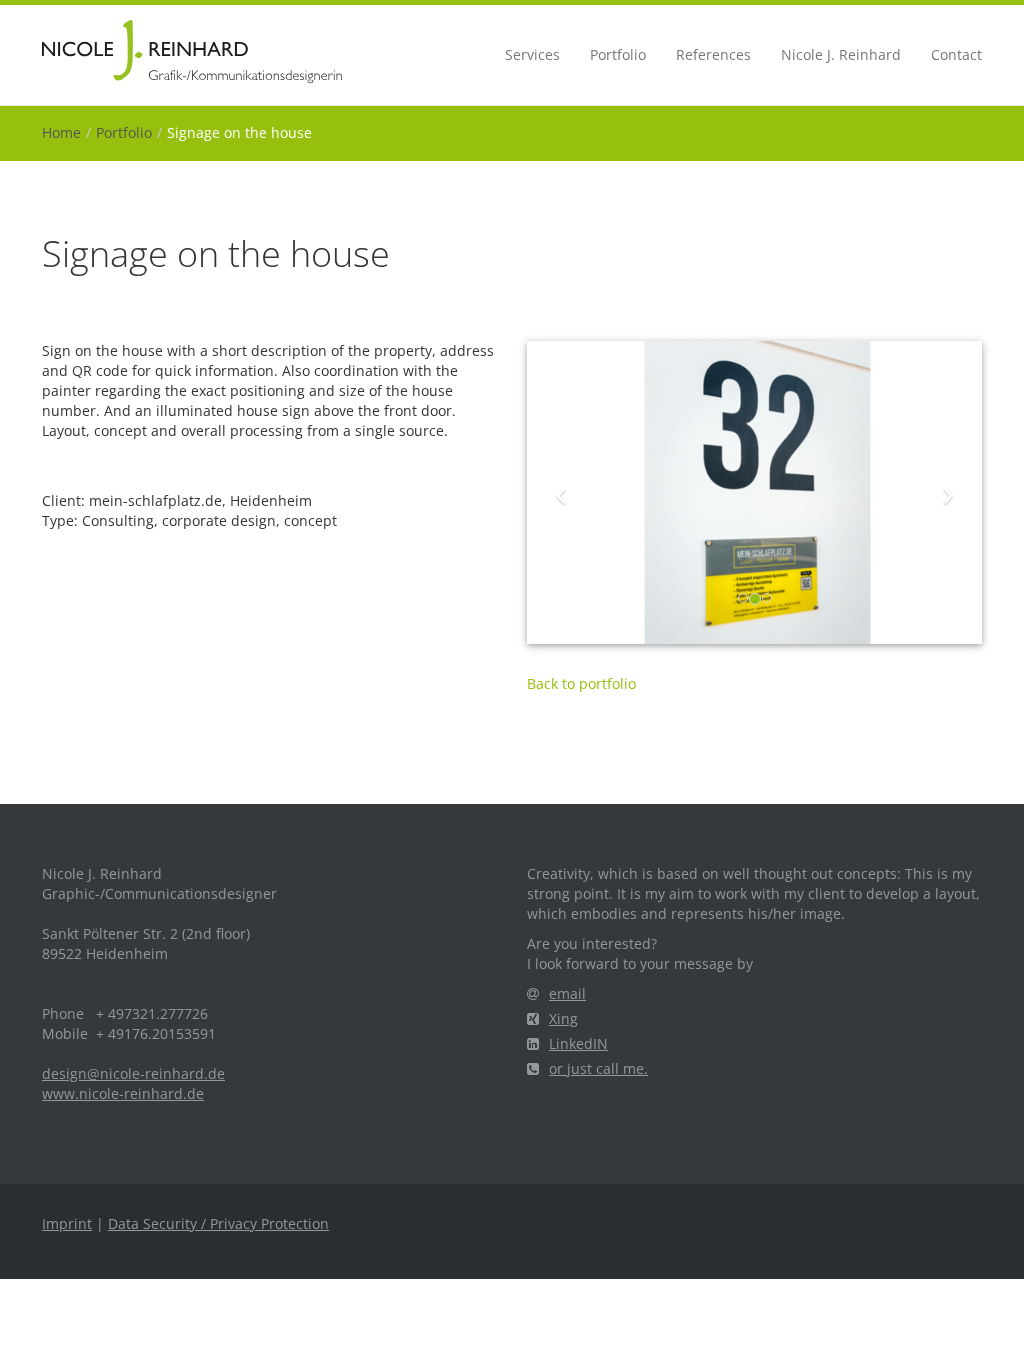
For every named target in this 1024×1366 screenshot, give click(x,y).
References (713, 54)
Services (532, 54)
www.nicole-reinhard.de (123, 1093)
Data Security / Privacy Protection (218, 1223)
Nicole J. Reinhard (841, 54)
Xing (563, 1018)
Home (61, 132)
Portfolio (618, 54)
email (567, 993)
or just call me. (598, 1068)
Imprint (67, 1223)
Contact (956, 54)
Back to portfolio (581, 683)
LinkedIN (578, 1043)
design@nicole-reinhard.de (133, 1073)
